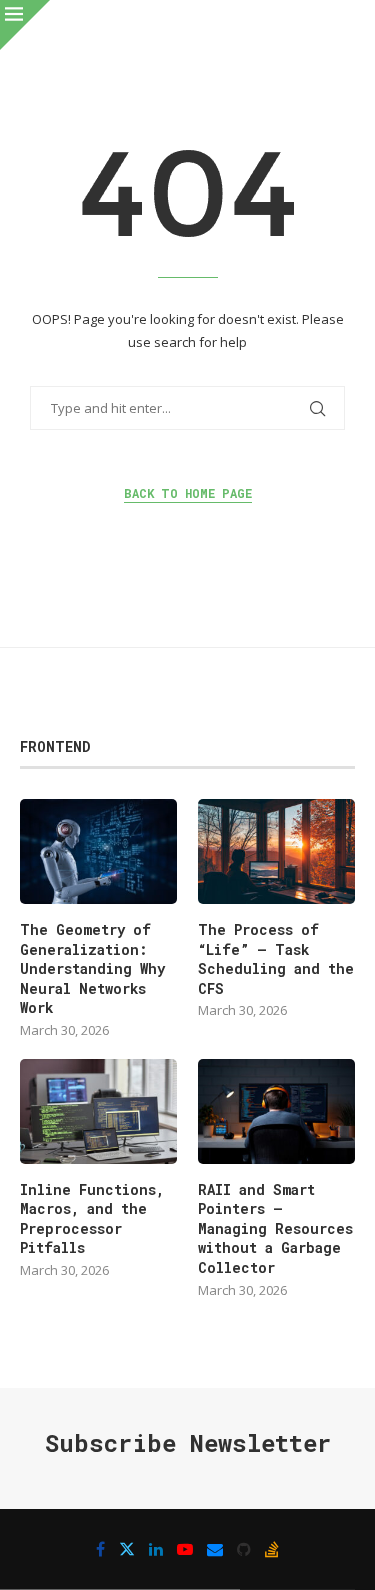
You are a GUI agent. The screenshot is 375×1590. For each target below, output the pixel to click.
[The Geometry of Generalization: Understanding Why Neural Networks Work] (98, 851)
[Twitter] (127, 1549)
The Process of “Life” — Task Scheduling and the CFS (276, 959)
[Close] (25, 25)
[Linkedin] (156, 1549)
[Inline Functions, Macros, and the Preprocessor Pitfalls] (98, 1111)
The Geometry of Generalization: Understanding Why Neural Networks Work (92, 968)
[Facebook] (100, 1549)
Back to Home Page (188, 493)
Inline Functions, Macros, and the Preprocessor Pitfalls (92, 1219)
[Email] (215, 1549)
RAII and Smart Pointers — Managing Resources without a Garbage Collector (275, 1228)
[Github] (244, 1549)
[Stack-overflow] (272, 1549)
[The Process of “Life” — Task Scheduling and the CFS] (276, 851)
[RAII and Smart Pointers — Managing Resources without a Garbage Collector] (276, 1111)
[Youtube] (185, 1549)
